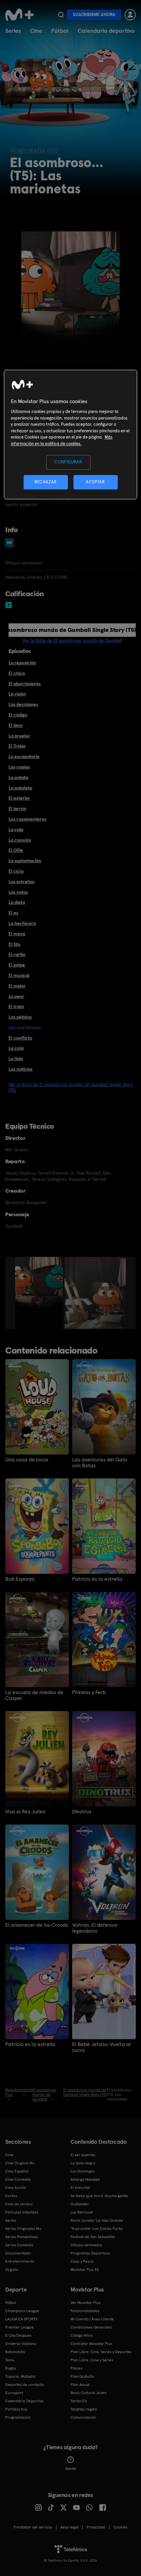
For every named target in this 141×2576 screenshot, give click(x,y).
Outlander (80, 2204)
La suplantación (25, 861)
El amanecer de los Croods (37, 1925)
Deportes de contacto (25, 2385)
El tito (14, 944)
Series (13, 31)
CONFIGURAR (68, 462)
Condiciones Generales (91, 2327)
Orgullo (12, 2270)
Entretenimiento (20, 2261)
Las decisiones (23, 704)
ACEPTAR (95, 482)
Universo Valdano (21, 2344)
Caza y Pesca (82, 2261)
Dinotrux (82, 1812)
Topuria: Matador (20, 2376)
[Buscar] (61, 15)
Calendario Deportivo (24, 2401)
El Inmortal (80, 2188)
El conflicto (20, 1038)
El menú (17, 934)
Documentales (18, 2253)
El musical (19, 975)
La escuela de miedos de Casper (34, 1695)
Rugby (10, 2368)
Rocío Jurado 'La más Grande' (97, 2220)
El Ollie (16, 850)
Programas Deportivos (90, 2253)
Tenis (10, 2360)
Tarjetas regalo (84, 2409)
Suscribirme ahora (94, 15)
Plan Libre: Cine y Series (92, 2360)
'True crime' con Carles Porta (96, 2229)
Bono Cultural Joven (89, 2393)
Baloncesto (15, 2352)
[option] (40, 1293)
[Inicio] (20, 15)
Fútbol (60, 31)
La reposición (22, 663)
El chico (17, 673)
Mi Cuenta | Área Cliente (92, 2319)
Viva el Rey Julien (25, 1812)
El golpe (17, 965)
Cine (36, 31)
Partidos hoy (16, 2409)
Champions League (22, 2311)
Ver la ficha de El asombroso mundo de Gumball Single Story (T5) (71, 1087)
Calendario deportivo (106, 31)
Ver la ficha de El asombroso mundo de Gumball (72, 640)
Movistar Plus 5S (85, 2270)
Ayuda (71, 2469)
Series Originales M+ (23, 2229)
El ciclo (16, 871)
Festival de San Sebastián (93, 2237)
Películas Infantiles (22, 2212)
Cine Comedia (18, 2179)
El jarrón (17, 809)
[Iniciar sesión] (130, 15)
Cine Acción (16, 2188)
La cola (16, 1048)
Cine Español (17, 2171)
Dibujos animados (86, 2245)
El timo (16, 725)
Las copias (19, 767)
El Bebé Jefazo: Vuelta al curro (101, 2047)
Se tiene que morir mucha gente (99, 2196)
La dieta (17, 902)
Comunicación (83, 2417)
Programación (18, 2417)
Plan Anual (80, 2385)
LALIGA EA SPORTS (21, 2319)
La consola (20, 840)
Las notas (18, 892)
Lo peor (16, 996)
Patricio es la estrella (97, 1579)
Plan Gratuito (82, 2376)
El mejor (17, 986)
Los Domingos (83, 2171)
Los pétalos (20, 1017)
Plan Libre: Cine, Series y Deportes (101, 2352)
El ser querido (83, 2155)
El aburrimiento (25, 684)
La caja (16, 829)
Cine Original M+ (20, 2163)
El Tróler (17, 746)
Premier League (20, 2327)
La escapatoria (24, 756)
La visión (17, 694)
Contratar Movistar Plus (91, 2344)
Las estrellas (21, 882)
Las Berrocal (82, 2212)
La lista (16, 1059)
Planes (76, 2368)
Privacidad (96, 2527)
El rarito (17, 954)
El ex (13, 913)
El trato (16, 1006)
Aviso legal (69, 2527)
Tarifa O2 (79, 2401)
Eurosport (14, 2393)
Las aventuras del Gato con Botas (100, 1463)
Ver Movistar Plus (85, 2303)
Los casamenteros (27, 819)
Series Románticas (21, 2237)
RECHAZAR (46, 482)
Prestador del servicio (33, 2527)
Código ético (82, 2335)
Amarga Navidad (85, 2179)
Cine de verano (19, 2204)
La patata (18, 777)
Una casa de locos (27, 1460)
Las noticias (20, 1069)
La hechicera (22, 923)
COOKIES (121, 2527)
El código (18, 715)
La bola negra (83, 2163)
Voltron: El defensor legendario (95, 1928)
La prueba (19, 736)
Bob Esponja (20, 1579)
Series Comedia (19, 2245)
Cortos (11, 2196)
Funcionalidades (85, 2311)
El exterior (19, 798)
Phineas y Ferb (89, 1692)
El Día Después (18, 2335)
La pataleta (20, 788)
